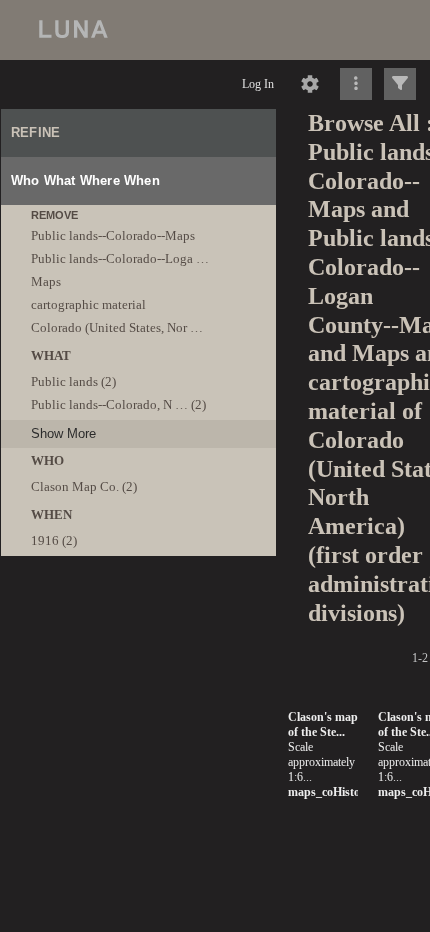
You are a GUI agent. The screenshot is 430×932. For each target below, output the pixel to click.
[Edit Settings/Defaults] (310, 84)
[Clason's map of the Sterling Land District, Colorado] (111, 465)
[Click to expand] (400, 84)
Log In (258, 84)
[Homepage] (215, 30)
